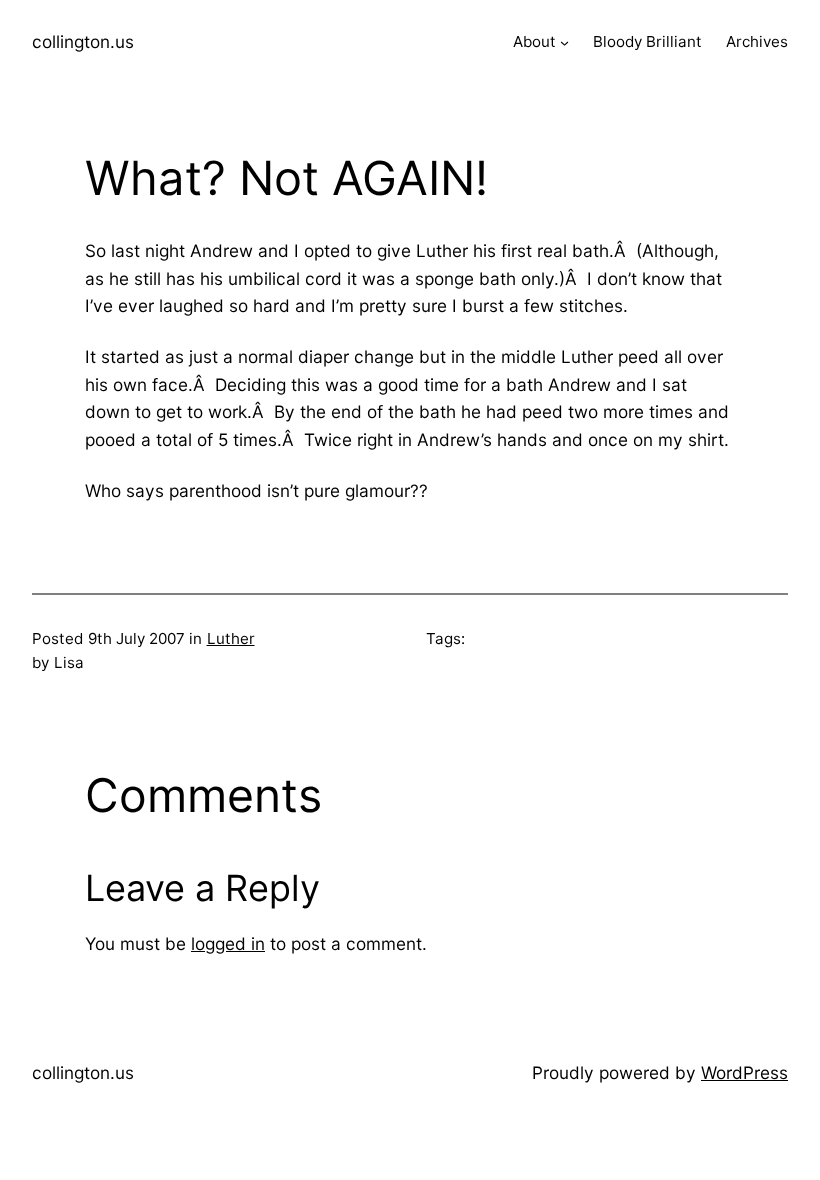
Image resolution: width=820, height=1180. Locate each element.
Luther (231, 638)
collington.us (83, 41)
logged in (228, 943)
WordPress (744, 1072)
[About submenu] (564, 42)
